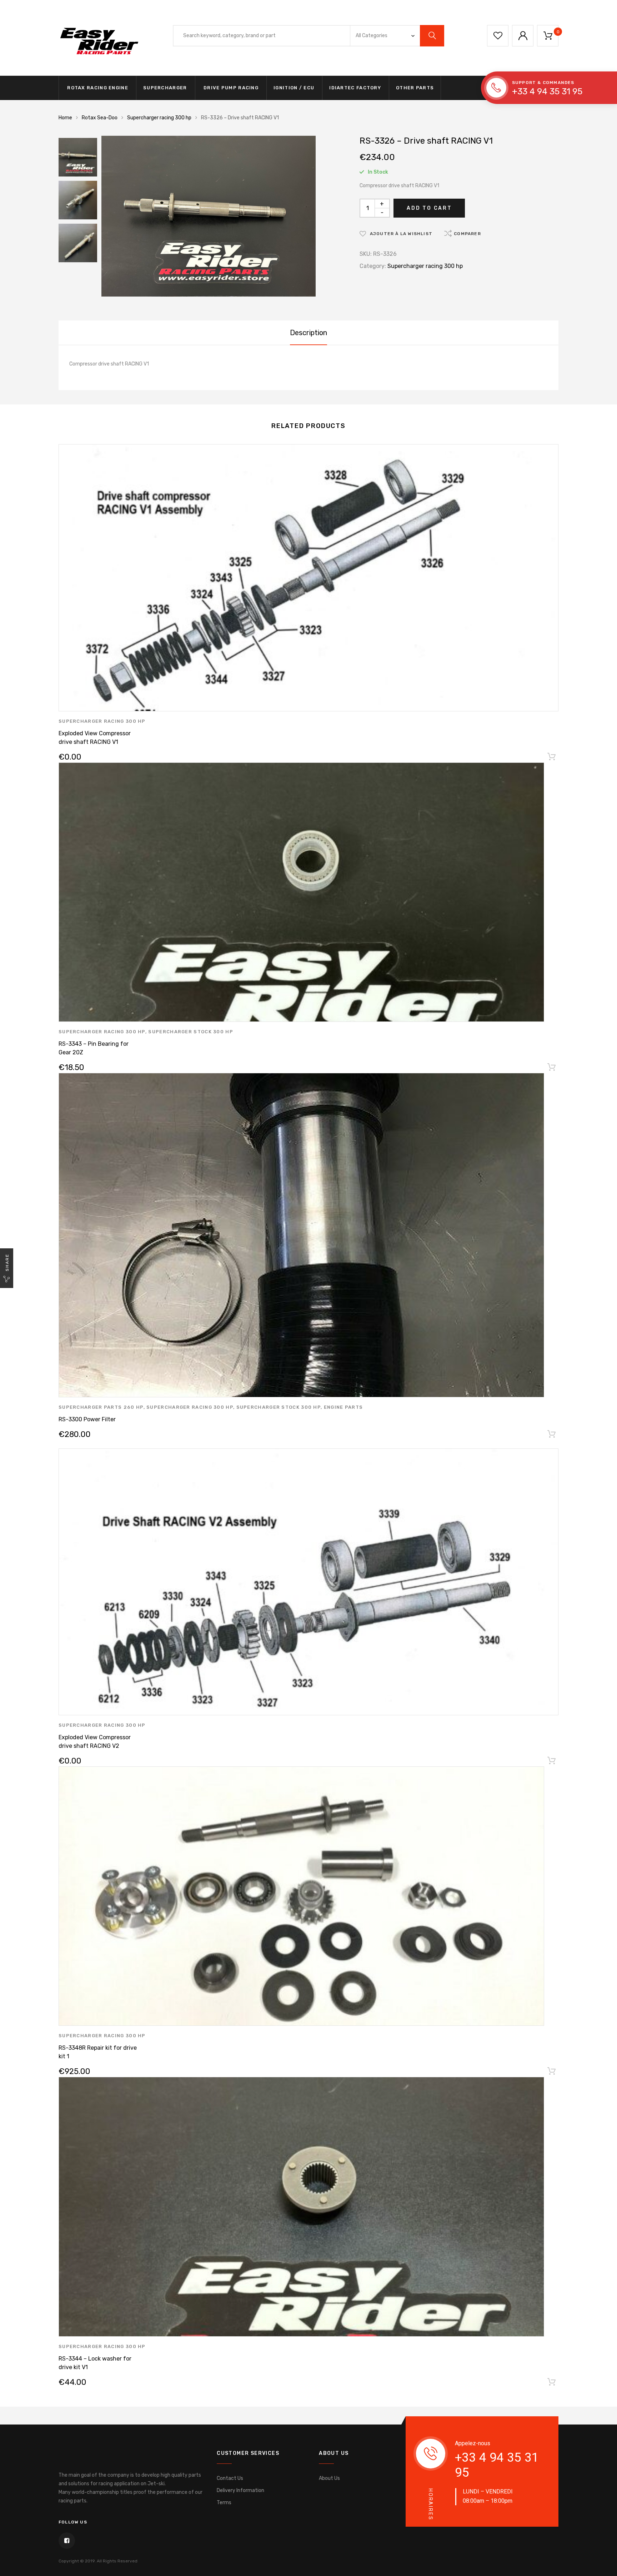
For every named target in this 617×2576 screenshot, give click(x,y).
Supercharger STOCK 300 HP (191, 1032)
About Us (329, 2478)
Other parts (415, 88)
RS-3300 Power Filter (87, 1419)
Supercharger (165, 88)
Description (308, 333)
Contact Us (230, 2478)
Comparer (467, 234)
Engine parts (343, 1407)
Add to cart (429, 208)
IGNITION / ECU (294, 88)
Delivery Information (240, 2490)
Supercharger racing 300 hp (159, 118)
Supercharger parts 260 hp (101, 1407)
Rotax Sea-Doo (100, 118)
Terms (224, 2503)
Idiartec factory (355, 88)
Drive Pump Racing (230, 88)
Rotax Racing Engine (97, 88)
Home (65, 118)
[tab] (308, 333)
